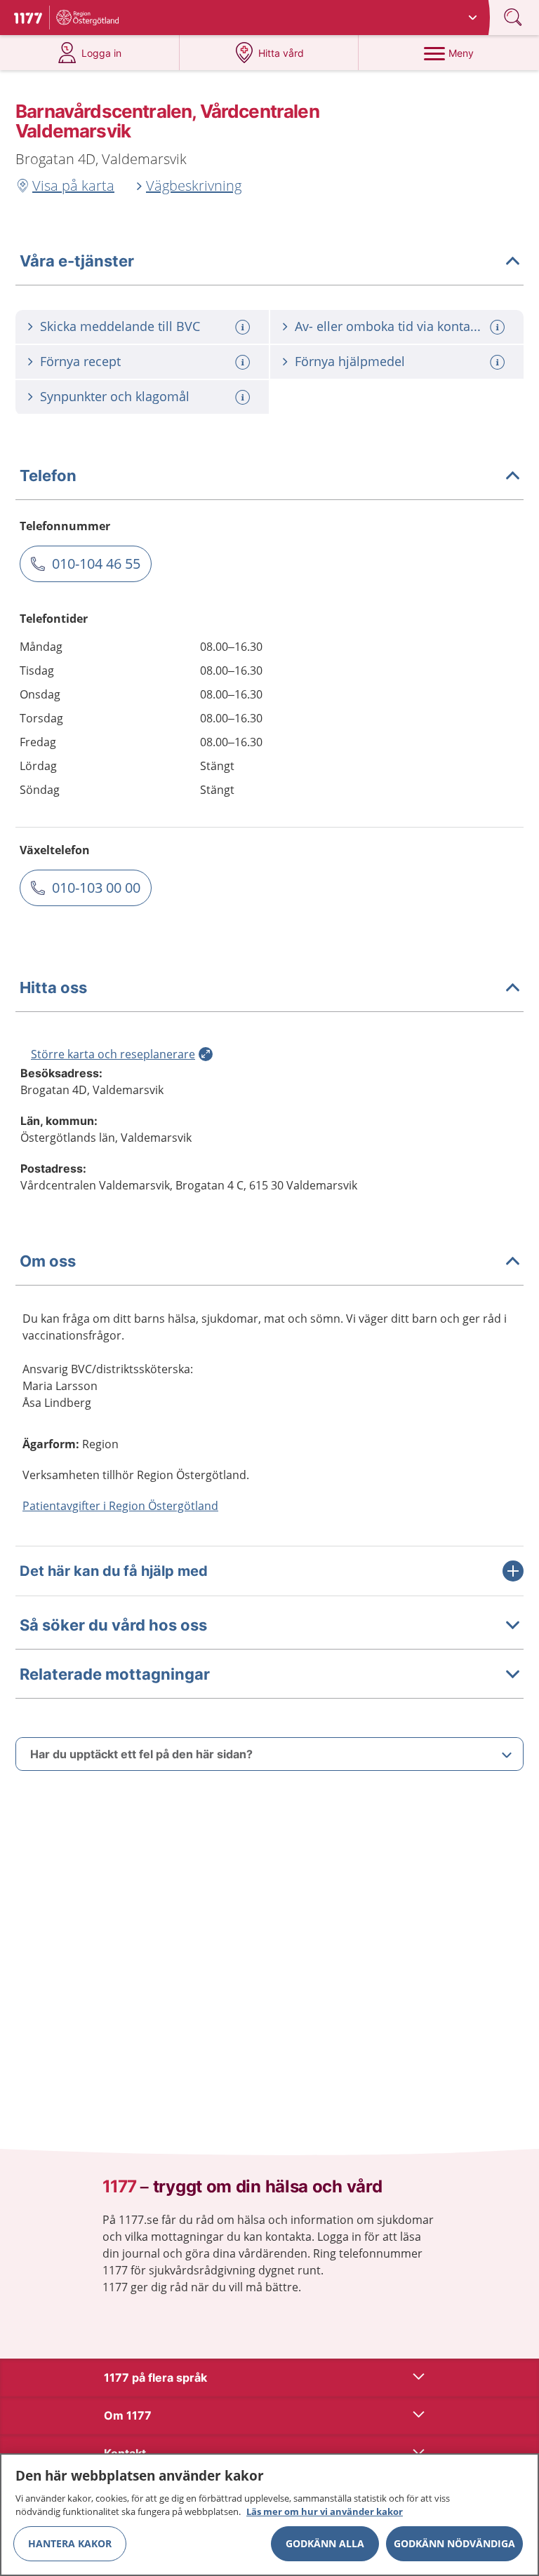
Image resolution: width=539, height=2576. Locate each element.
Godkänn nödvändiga (454, 2543)
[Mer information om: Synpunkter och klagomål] (244, 397)
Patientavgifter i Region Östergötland (120, 1506)
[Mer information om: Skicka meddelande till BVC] (244, 327)
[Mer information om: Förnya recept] (244, 362)
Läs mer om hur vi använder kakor (325, 2511)
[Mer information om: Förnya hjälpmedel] (499, 362)
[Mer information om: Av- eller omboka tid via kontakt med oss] (499, 327)
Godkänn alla (325, 2543)
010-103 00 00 (96, 888)
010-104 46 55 (96, 564)
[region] (269, 2515)
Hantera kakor (70, 2543)
